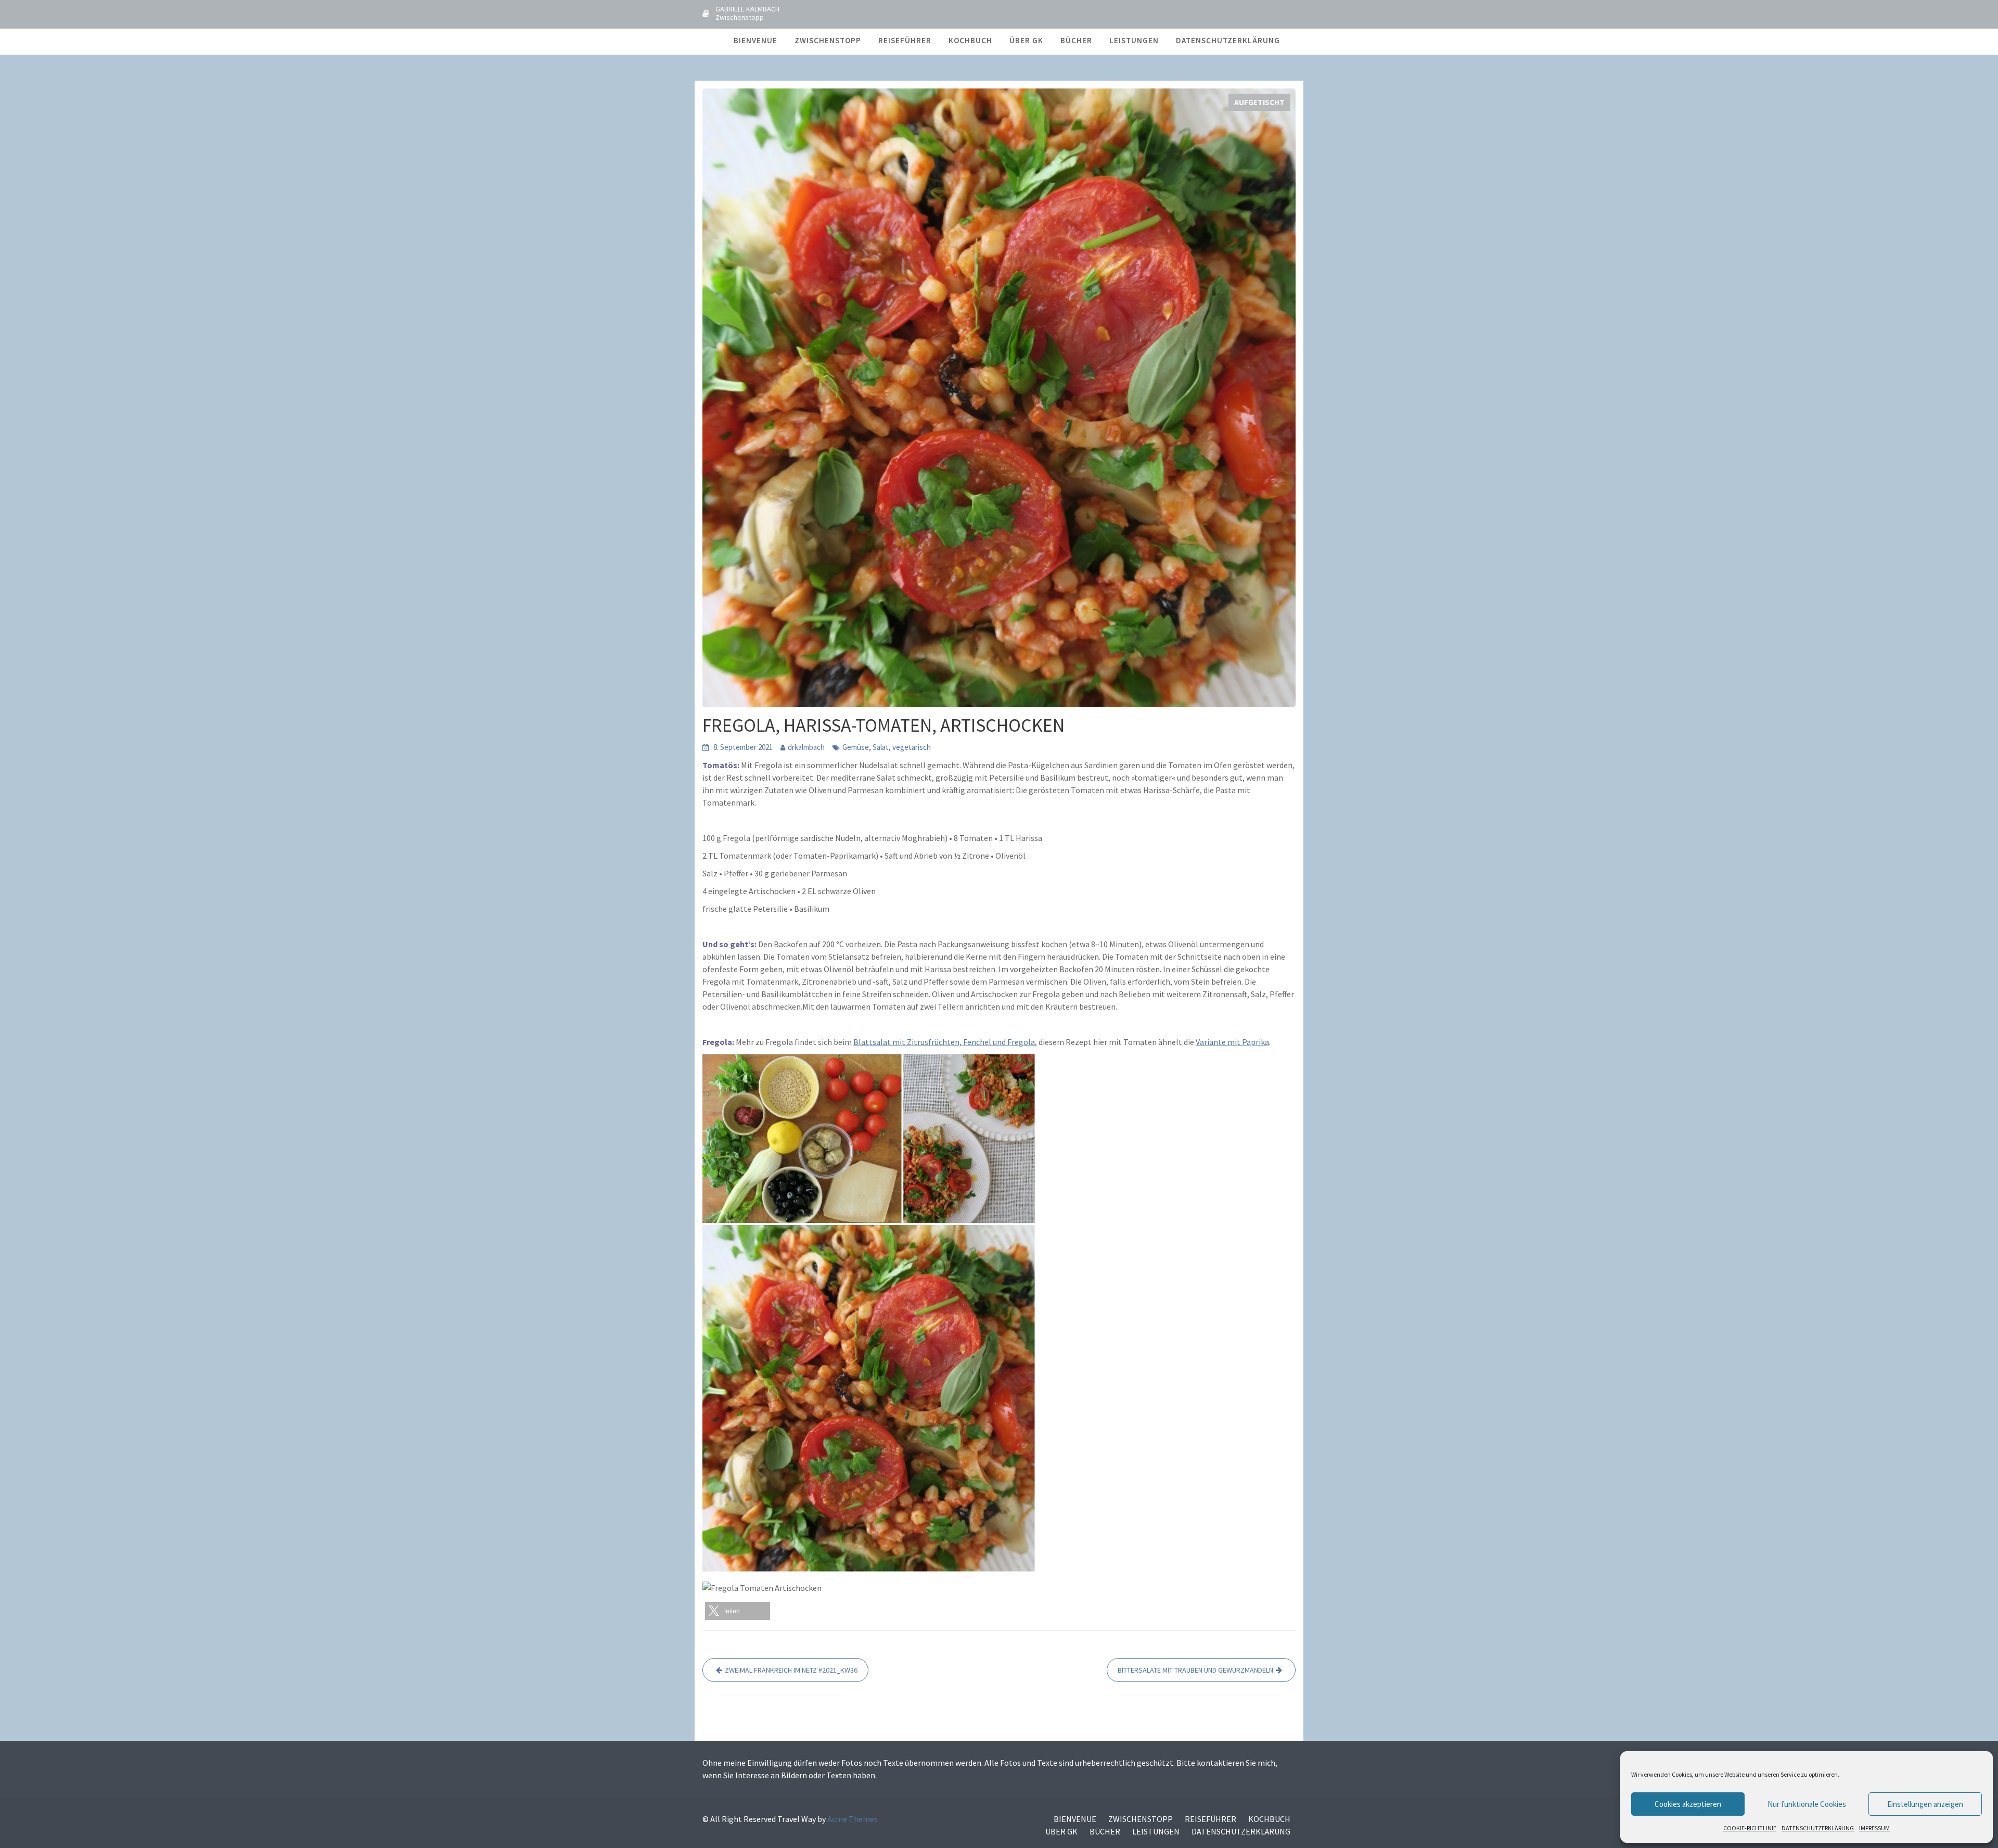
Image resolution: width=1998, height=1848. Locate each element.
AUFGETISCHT (1259, 102)
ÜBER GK (1026, 40)
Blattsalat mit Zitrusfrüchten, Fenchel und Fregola (944, 1042)
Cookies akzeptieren (1688, 1804)
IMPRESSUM (1874, 1828)
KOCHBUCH (970, 40)
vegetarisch (912, 747)
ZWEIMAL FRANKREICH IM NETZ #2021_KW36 (791, 1670)
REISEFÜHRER (905, 40)
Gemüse (856, 747)
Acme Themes (853, 1819)
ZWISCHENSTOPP (828, 40)
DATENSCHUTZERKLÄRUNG (1818, 1828)
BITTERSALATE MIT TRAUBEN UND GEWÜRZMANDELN (1195, 1670)
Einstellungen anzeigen (1925, 1804)
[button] (738, 1611)
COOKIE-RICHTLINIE (1750, 1828)
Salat (881, 747)
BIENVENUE (755, 40)
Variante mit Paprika (1232, 1042)
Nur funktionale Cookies (1807, 1804)
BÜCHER (1076, 40)
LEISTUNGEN (1134, 40)
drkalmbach (806, 747)
